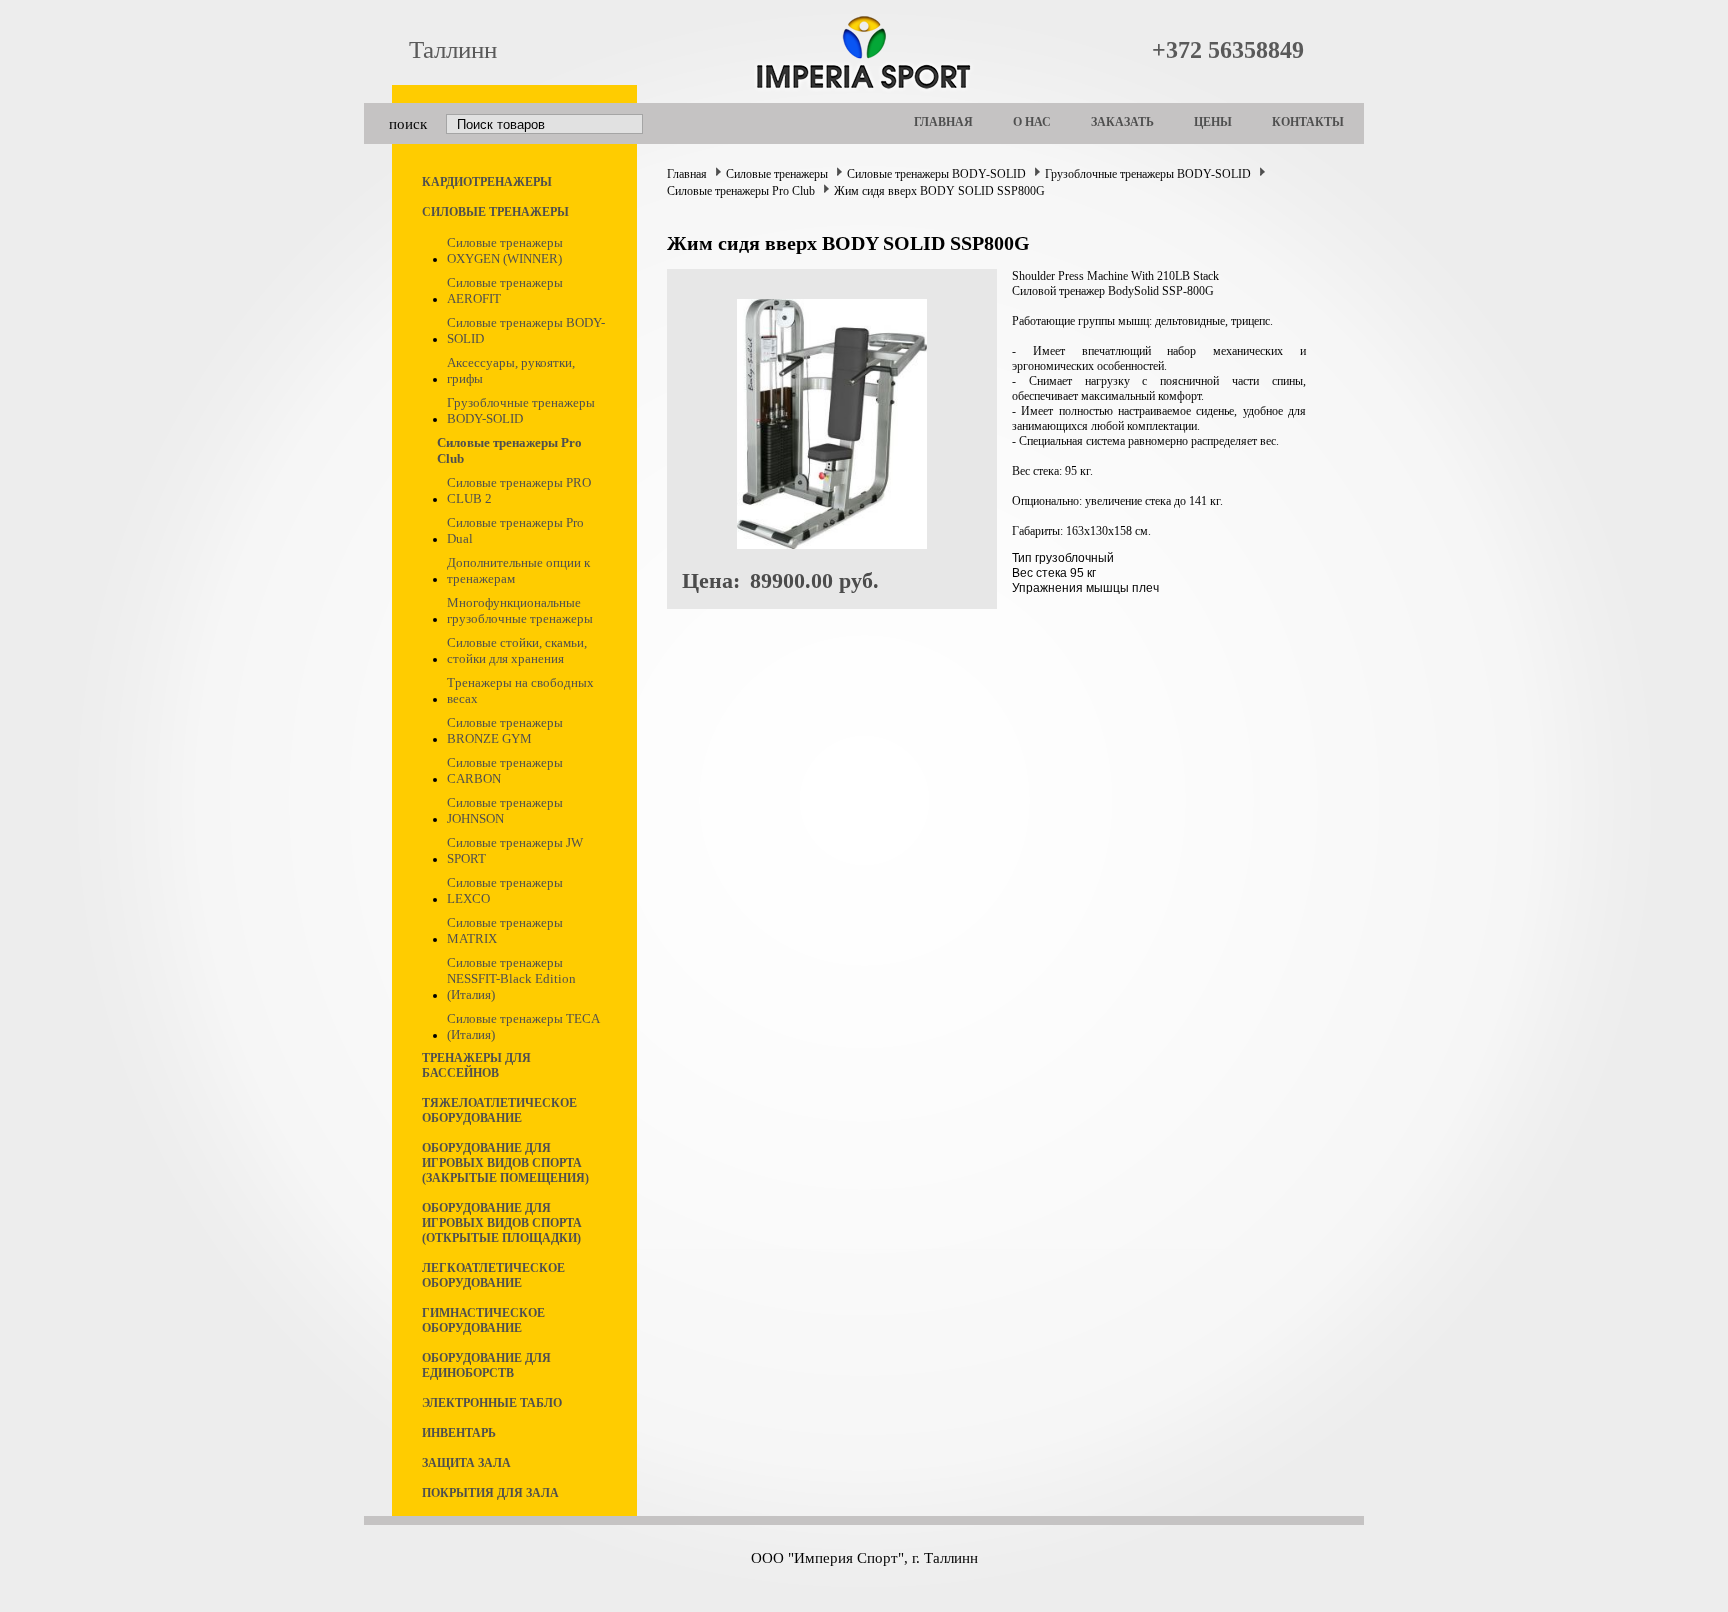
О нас (1032, 122)
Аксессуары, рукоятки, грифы (511, 370)
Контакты (1308, 122)
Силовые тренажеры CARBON (505, 770)
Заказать (1122, 122)
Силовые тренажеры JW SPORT (515, 850)
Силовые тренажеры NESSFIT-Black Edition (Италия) (511, 978)
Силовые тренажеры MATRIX (505, 930)
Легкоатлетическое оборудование (493, 1275)
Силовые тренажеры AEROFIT (505, 290)
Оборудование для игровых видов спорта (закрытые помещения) (505, 1163)
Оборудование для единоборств (486, 1365)
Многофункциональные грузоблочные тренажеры (520, 610)
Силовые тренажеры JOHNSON (505, 810)
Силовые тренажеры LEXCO (505, 890)
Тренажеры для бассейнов (476, 1065)
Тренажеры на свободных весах (520, 690)
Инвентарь (459, 1433)
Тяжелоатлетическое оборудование (499, 1110)
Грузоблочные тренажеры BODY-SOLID (521, 410)
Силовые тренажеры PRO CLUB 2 (519, 490)
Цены (1213, 122)
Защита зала (466, 1463)
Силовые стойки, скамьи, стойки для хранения (517, 650)
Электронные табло (492, 1403)
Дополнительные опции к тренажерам (518, 570)
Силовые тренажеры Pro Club (509, 450)
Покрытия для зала (490, 1493)
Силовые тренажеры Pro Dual (515, 530)
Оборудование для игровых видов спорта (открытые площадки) (502, 1223)
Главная (943, 122)
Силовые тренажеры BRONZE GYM (505, 730)
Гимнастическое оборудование (483, 1320)
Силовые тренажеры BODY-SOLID (526, 330)
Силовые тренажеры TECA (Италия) (523, 1026)
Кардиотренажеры (487, 182)
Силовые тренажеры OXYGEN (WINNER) (505, 250)
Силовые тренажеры (495, 212)
